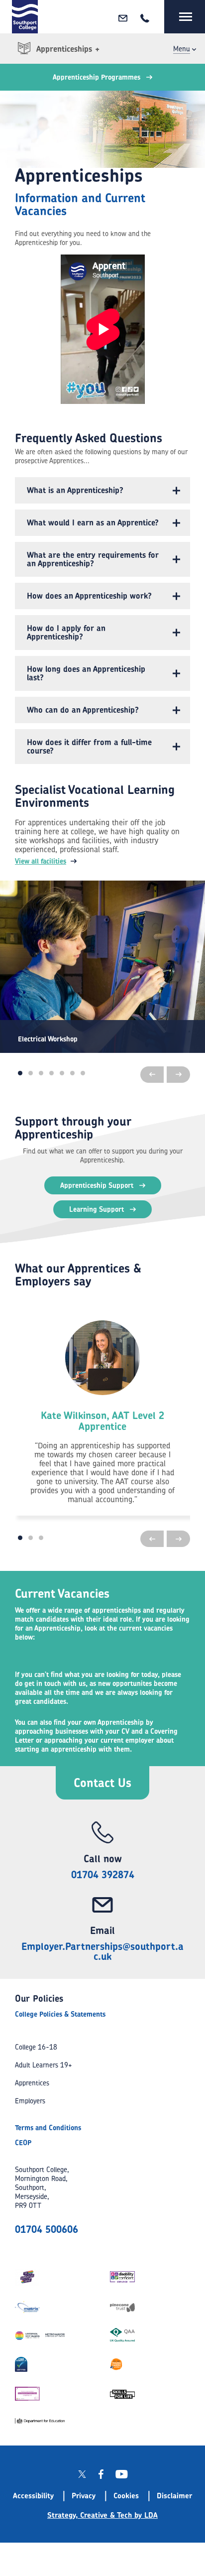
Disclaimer (174, 2496)
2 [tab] (31, 1073)
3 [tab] (41, 1073)
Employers (30, 2101)
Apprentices (32, 2083)
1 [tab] (20, 1073)
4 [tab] (51, 1073)
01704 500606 (47, 2229)
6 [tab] (72, 1073)
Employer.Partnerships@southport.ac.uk (102, 1951)
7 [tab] (83, 1073)
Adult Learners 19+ (44, 2065)
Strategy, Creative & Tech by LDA (102, 2515)
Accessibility (33, 2496)
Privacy (84, 2496)
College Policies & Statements (60, 2014)
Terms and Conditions (48, 2127)
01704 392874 (103, 1874)
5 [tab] (62, 1073)
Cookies (126, 2496)
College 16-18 (36, 2047)
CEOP (23, 2142)
